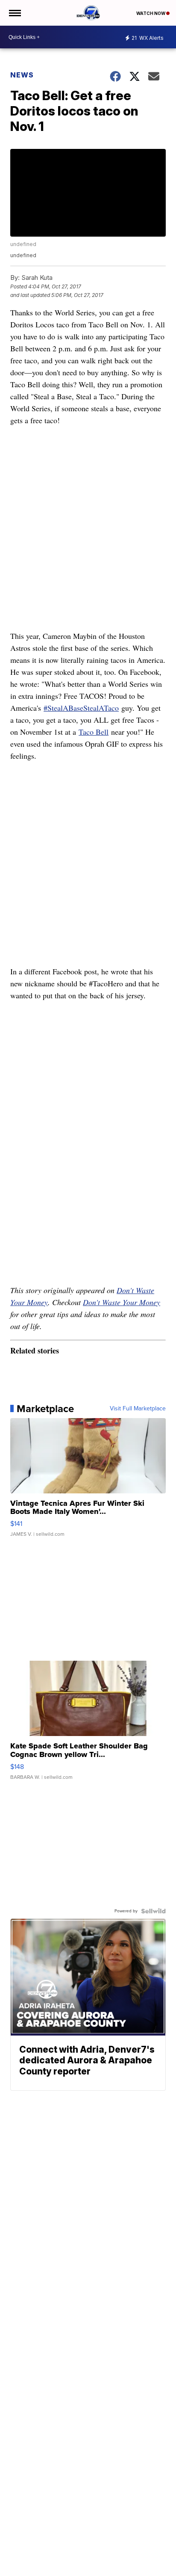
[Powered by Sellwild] (153, 1911)
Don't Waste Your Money (122, 1302)
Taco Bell (94, 732)
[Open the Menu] (14, 13)
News (22, 75)
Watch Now (151, 13)
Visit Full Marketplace (138, 1409)
